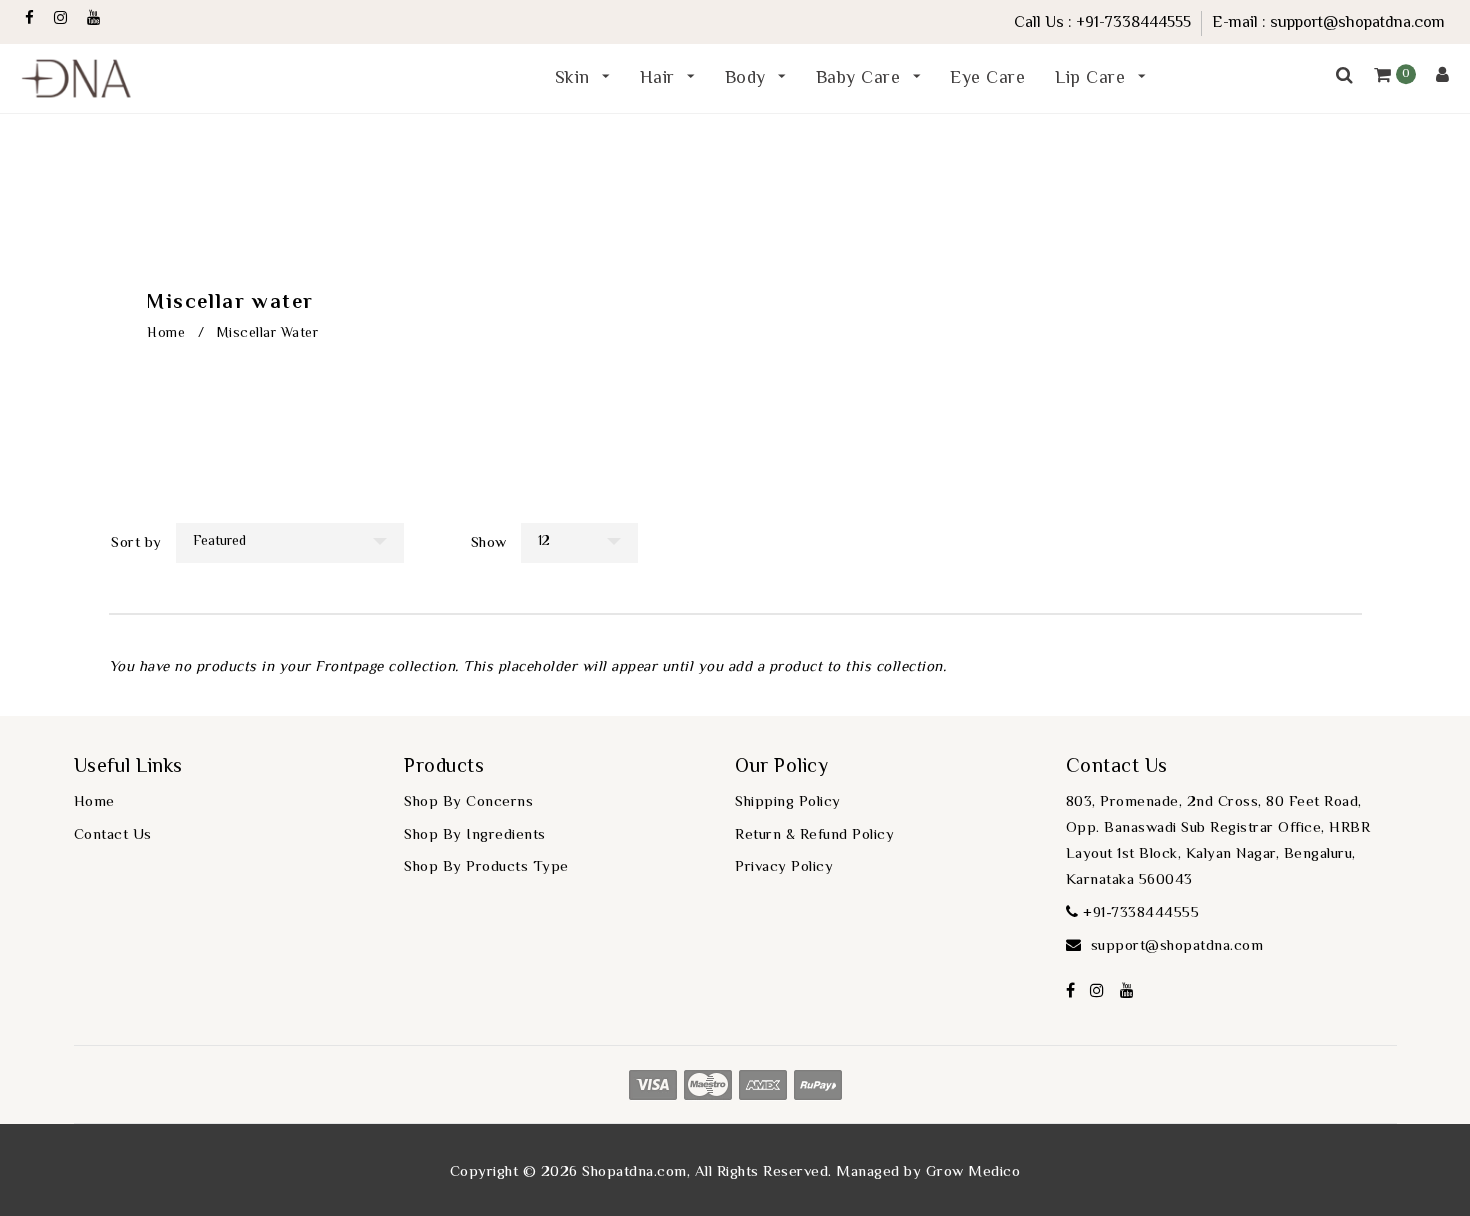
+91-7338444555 (1133, 23)
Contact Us (113, 835)
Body (748, 79)
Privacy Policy (784, 867)
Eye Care (987, 79)
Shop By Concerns (468, 802)
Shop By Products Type (486, 867)
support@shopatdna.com (1357, 23)
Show (489, 543)
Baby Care (861, 79)
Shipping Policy (788, 802)
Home (166, 334)
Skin (575, 79)
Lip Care (1093, 79)
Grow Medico (973, 1172)
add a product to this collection (835, 667)
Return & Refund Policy (814, 835)
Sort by (136, 543)
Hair (660, 79)
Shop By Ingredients (475, 835)
